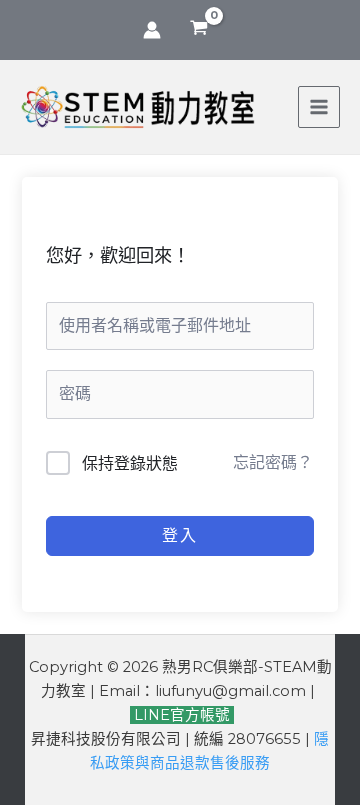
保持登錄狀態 (130, 463)
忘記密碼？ (273, 462)
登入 (180, 535)
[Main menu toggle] (319, 107)
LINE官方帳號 (180, 715)
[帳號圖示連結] (152, 30)
